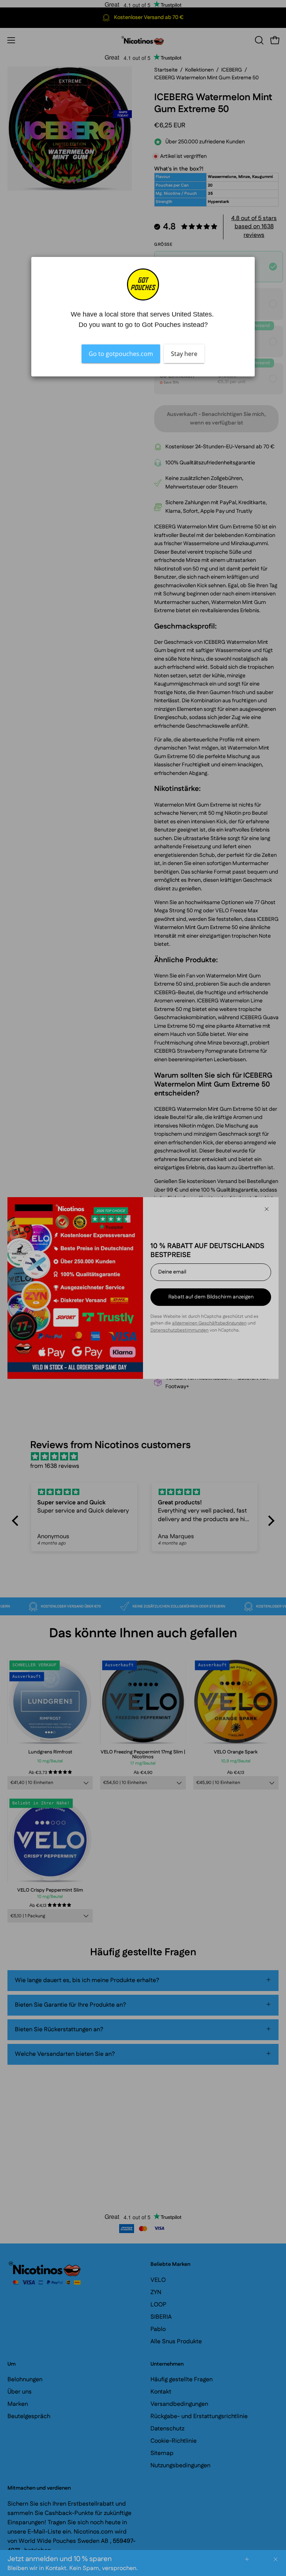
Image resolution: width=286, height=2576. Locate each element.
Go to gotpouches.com (121, 353)
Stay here (184, 353)
